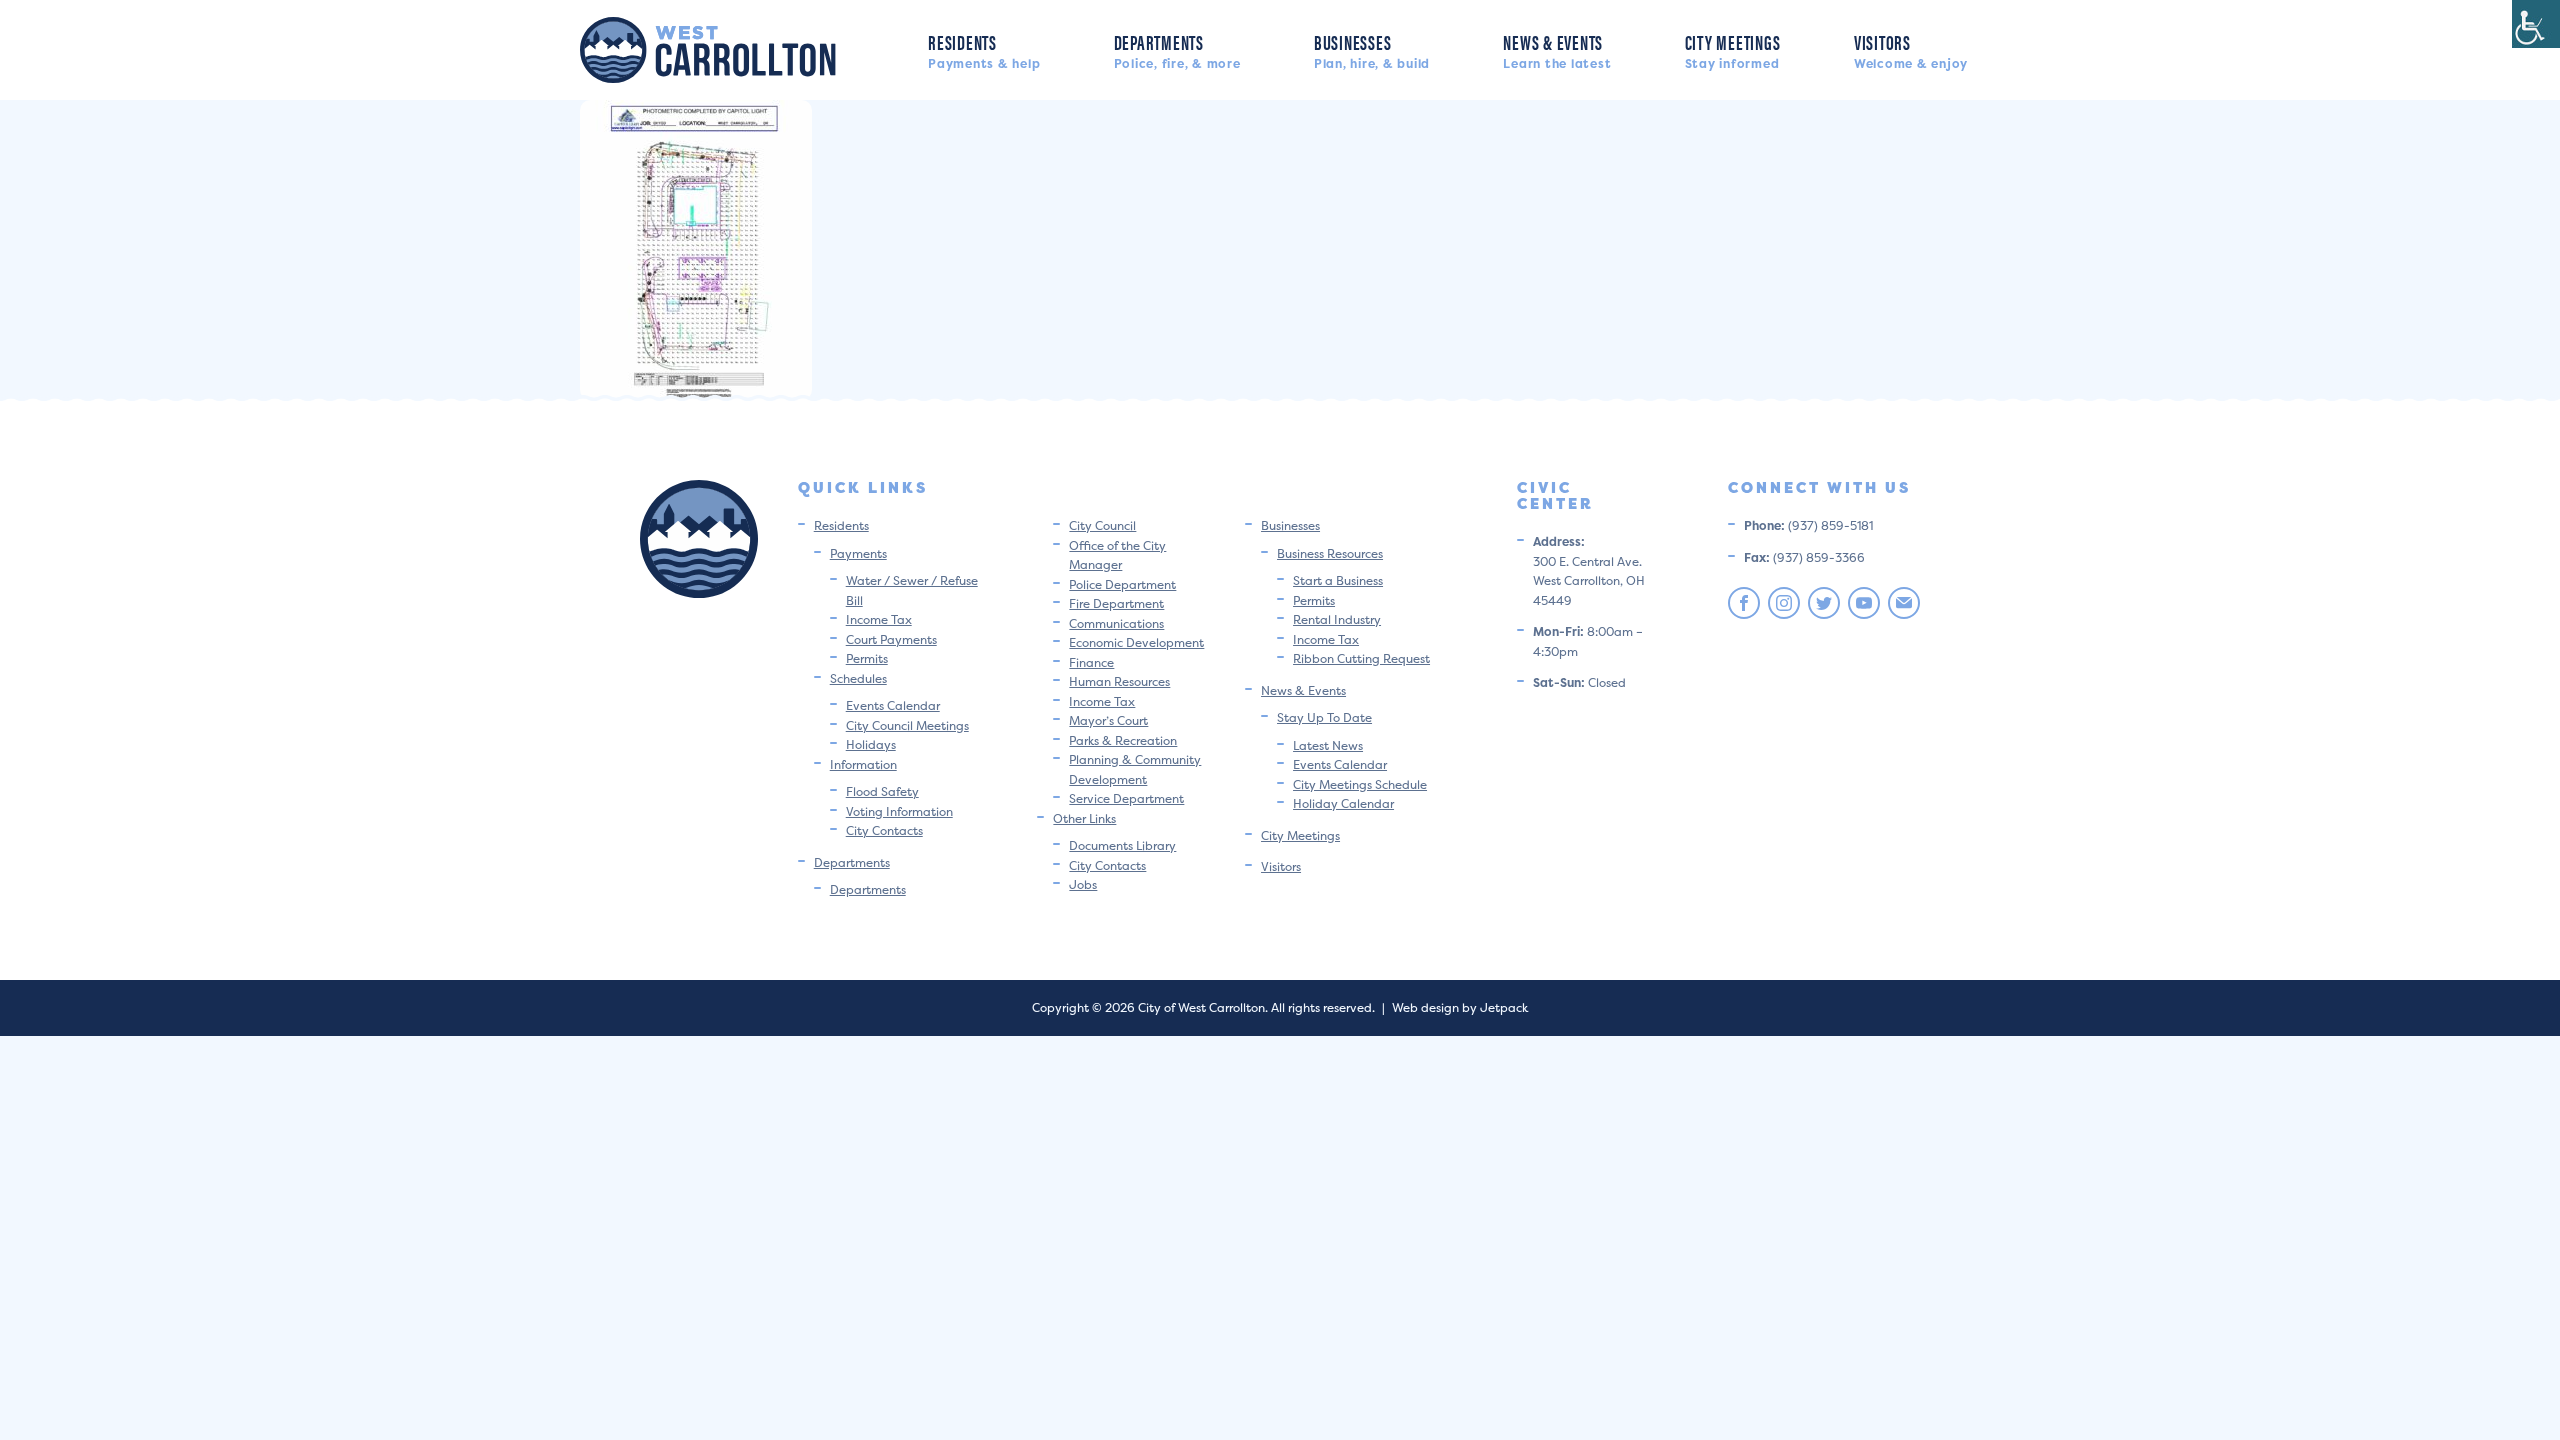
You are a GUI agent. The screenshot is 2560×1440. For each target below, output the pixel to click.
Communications (1116, 623)
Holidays (871, 744)
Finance (1091, 662)
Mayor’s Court (1108, 720)
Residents (984, 49)
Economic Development (1136, 642)
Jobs (1083, 884)
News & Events (1557, 49)
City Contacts (884, 830)
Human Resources (1119, 681)
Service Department (1126, 798)
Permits (867, 658)
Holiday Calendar (1343, 803)
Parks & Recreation (1123, 740)
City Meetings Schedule (1360, 784)
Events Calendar (893, 705)
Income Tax (879, 619)
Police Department (1122, 584)
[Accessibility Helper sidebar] (2536, 24)
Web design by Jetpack (1460, 1007)
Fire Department (1116, 603)
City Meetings (1733, 49)
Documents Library (1122, 845)
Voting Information (899, 811)
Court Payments (891, 639)
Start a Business (1338, 580)
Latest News (1328, 745)
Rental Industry (1337, 619)
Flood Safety (882, 791)
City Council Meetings (907, 725)
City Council (1102, 525)
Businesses (1372, 49)
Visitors (1911, 49)
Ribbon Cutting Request (1361, 658)
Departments (1177, 49)
